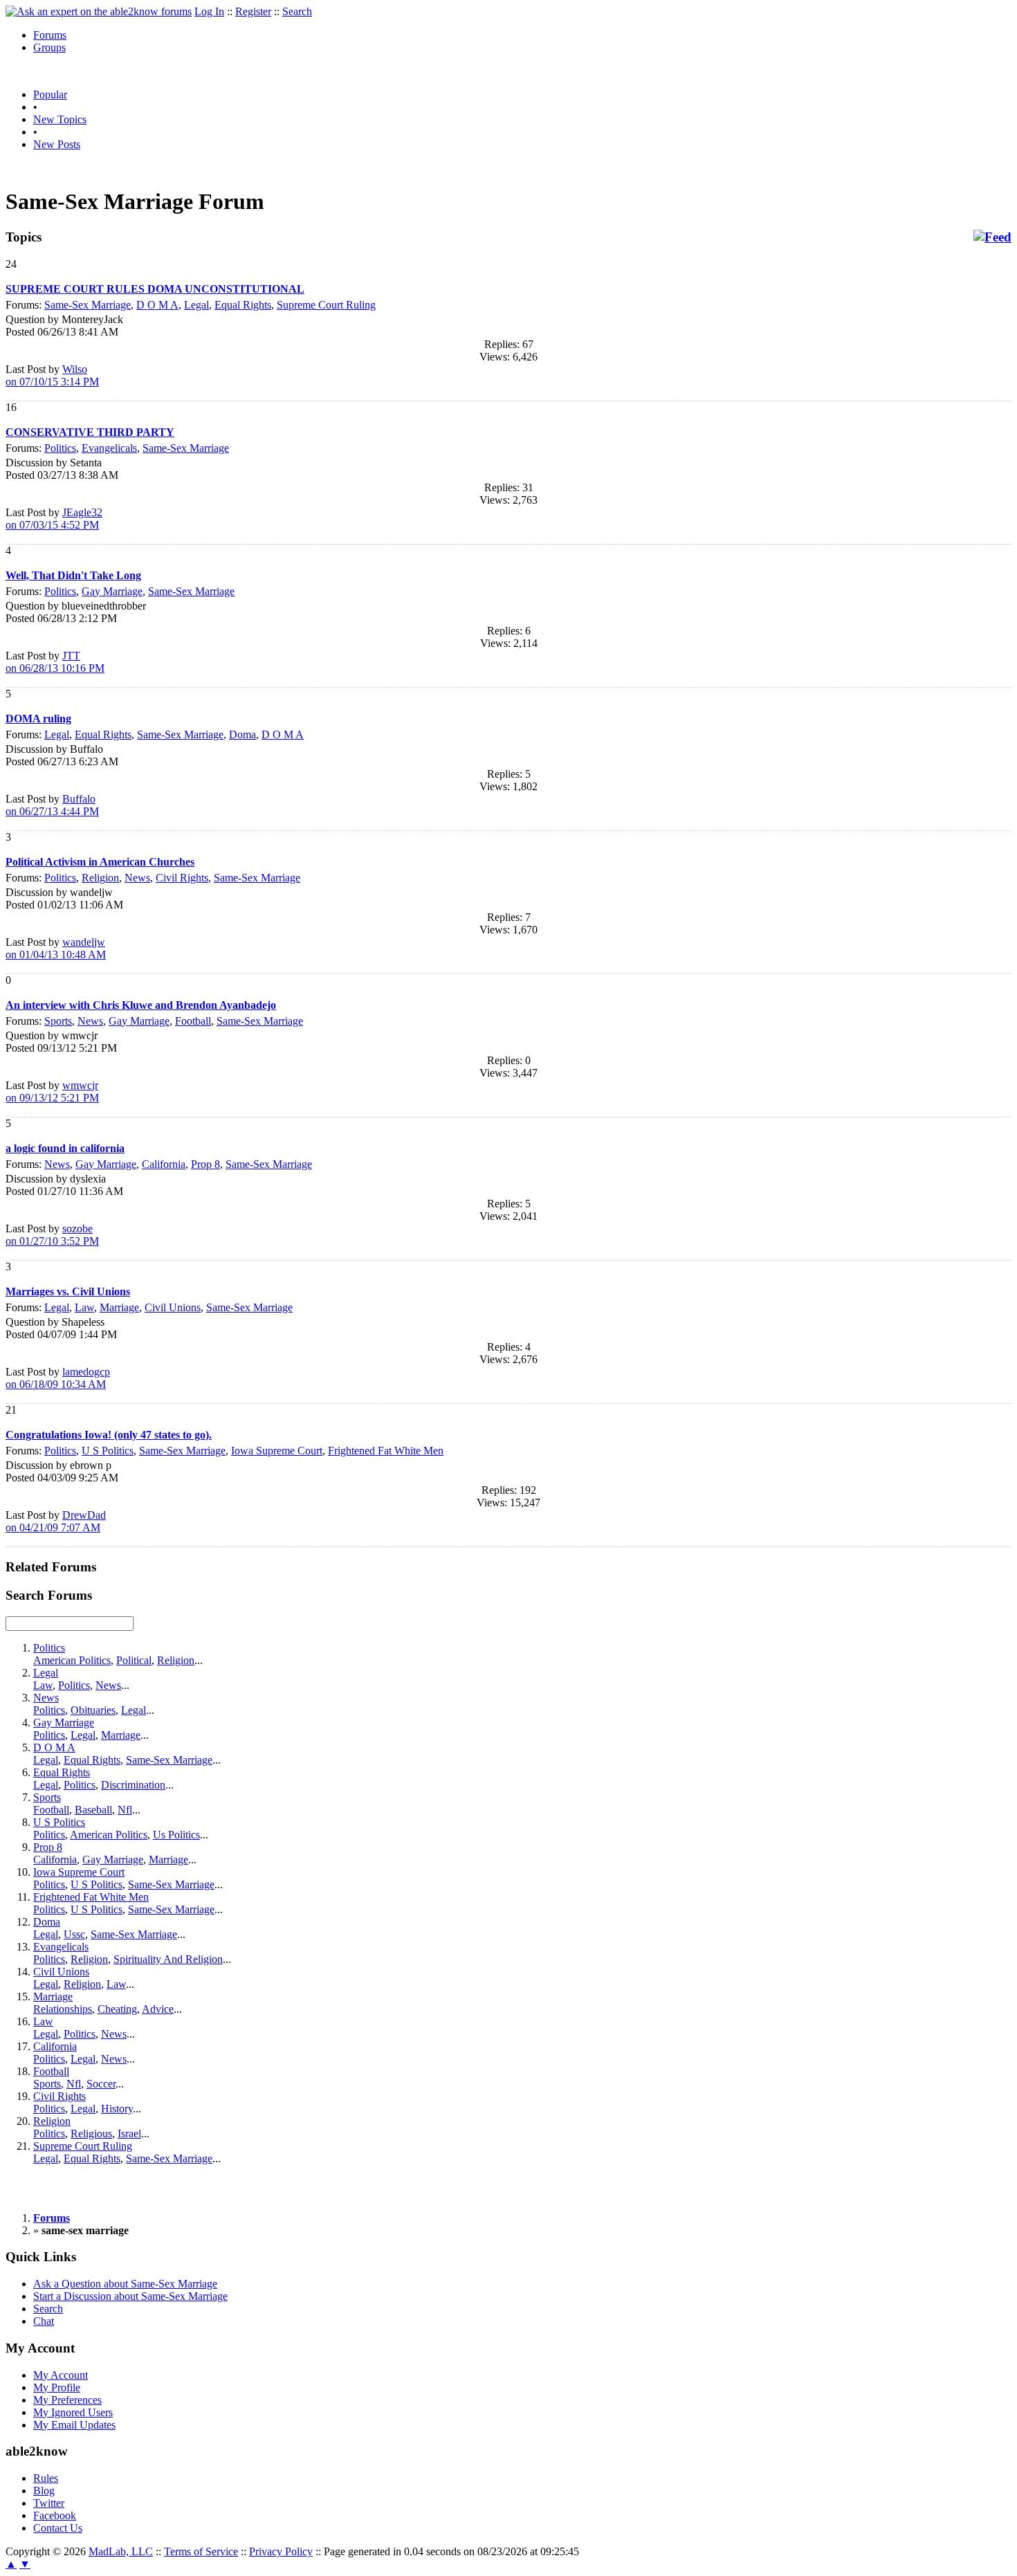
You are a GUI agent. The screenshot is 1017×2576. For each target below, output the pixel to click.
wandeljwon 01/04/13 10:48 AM (56, 948)
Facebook (55, 2515)
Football (193, 1021)
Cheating (117, 2009)
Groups (49, 47)
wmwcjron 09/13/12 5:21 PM (52, 1091)
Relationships (63, 2009)
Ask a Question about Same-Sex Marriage (125, 2284)
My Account (61, 2375)
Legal (196, 305)
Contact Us (58, 2528)
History (117, 2109)
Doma (242, 734)
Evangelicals (109, 448)
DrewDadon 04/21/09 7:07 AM (56, 1521)
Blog (44, 2491)
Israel (129, 2134)
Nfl (125, 1810)
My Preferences (67, 2400)
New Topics (60, 119)
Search (297, 11)
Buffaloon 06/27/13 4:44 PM (52, 805)
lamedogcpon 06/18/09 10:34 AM (58, 1378)
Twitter (49, 2503)
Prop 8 (205, 1164)
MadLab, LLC (121, 2551)
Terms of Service (201, 2551)
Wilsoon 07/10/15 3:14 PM (52, 375)
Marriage (119, 1307)
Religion (100, 878)
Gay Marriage (112, 591)
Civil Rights (182, 878)
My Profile (57, 2387)
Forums (50, 35)
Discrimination (133, 1785)
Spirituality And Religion (168, 1959)
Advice (158, 2009)
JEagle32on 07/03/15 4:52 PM (54, 519)
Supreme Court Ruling (326, 305)
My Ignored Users (73, 2412)
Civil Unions (173, 1307)
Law (84, 1307)
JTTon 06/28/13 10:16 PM (55, 662)
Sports (58, 1021)
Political (134, 1660)
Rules (46, 2478)
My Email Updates (74, 2425)
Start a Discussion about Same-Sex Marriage (130, 2296)
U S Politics (108, 1451)
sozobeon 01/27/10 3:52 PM (52, 1235)
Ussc (74, 1934)
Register (253, 11)
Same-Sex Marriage (88, 305)
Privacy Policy (281, 2551)
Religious (91, 2134)
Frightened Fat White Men (386, 1451)
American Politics (72, 1660)
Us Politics (176, 1835)
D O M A (157, 305)
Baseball (93, 1810)
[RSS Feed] (992, 237)
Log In (209, 11)
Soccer (101, 2084)
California (164, 1164)
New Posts (57, 144)
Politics (60, 448)
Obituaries (93, 1710)
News (137, 878)
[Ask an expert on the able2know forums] (99, 11)
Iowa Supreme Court (277, 1451)
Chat (44, 2321)
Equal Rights (243, 305)
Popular (50, 94)
